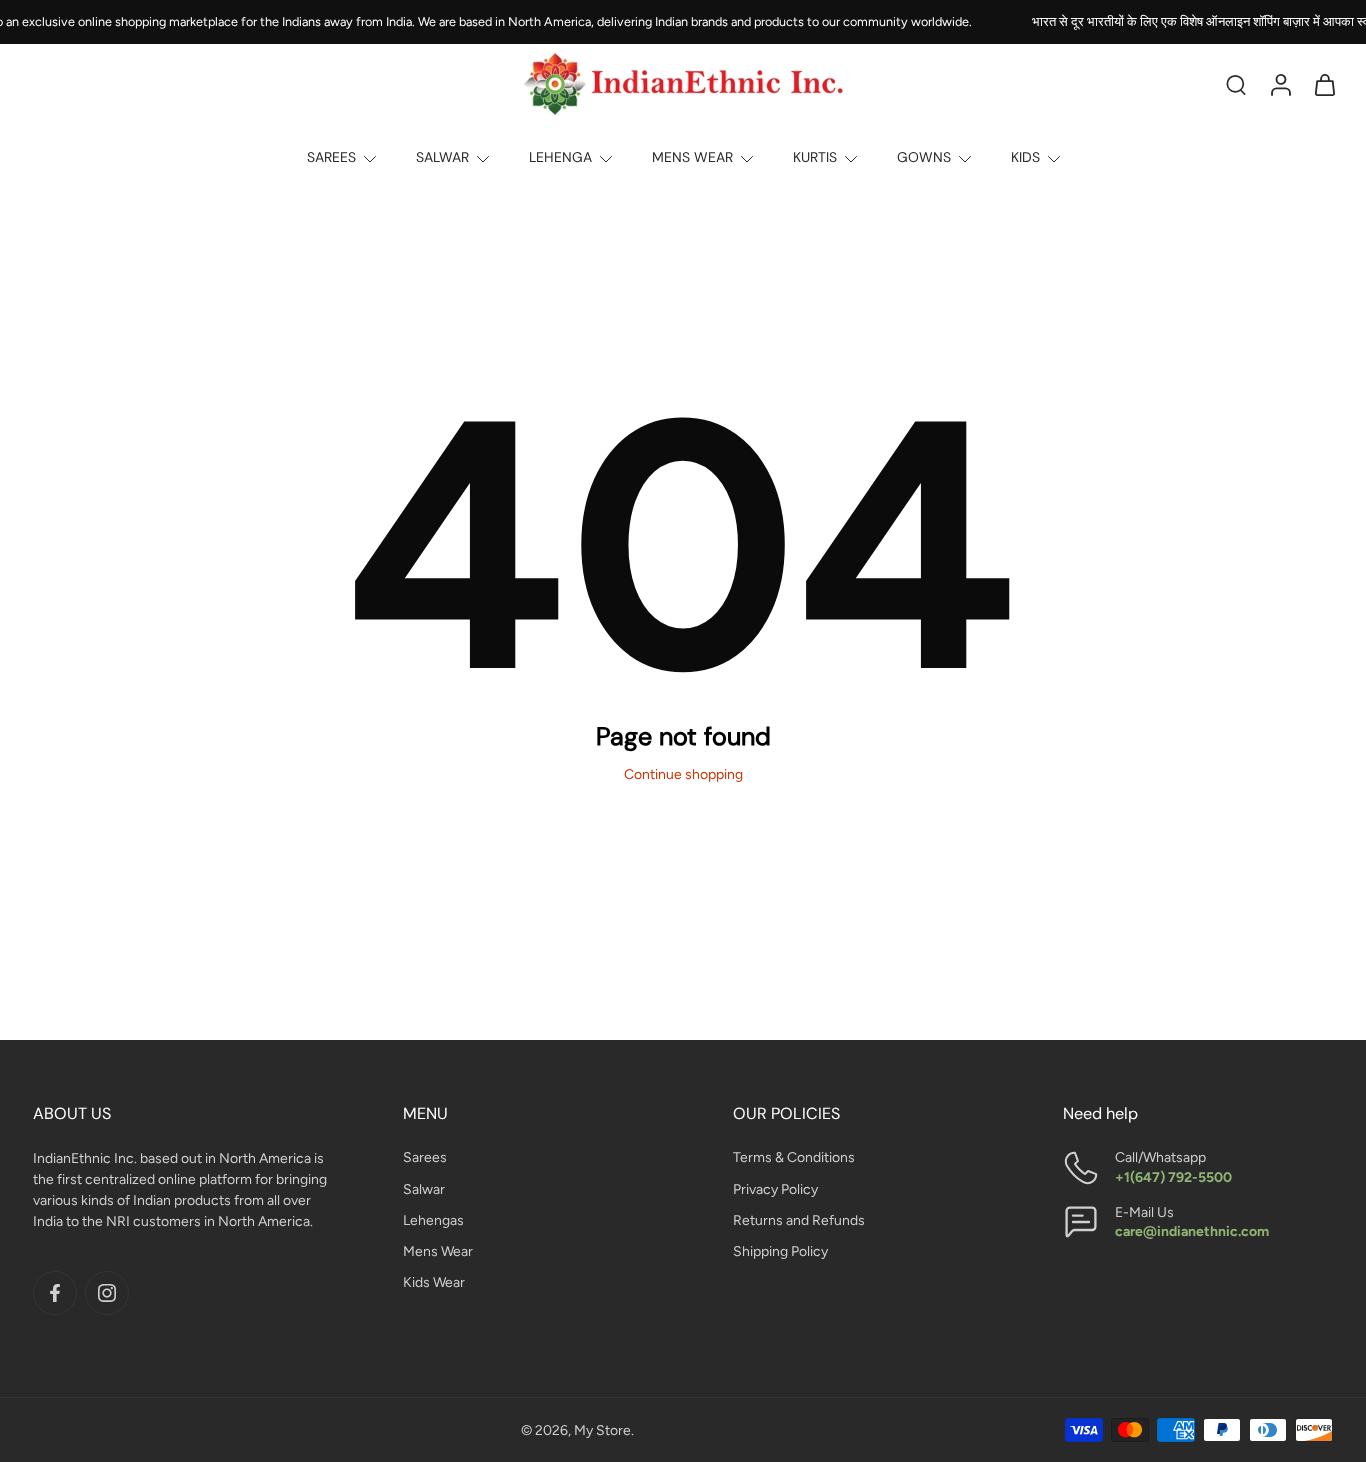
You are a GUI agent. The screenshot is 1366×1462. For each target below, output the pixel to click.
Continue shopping (683, 774)
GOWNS (924, 157)
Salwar (424, 1189)
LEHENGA (560, 157)
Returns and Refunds (799, 1220)
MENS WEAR (692, 157)
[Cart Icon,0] (1324, 84)
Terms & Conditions (794, 1157)
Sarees (425, 1157)
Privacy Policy (775, 1189)
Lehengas (433, 1220)
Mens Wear (438, 1251)
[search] (1236, 84)
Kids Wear (434, 1282)
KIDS (1025, 157)
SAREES (331, 157)
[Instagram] (107, 1293)
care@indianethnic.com (1192, 1231)
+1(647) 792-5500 (1173, 1177)
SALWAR (442, 157)
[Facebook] (55, 1293)
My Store (602, 1430)
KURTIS (815, 157)
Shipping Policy (780, 1251)
